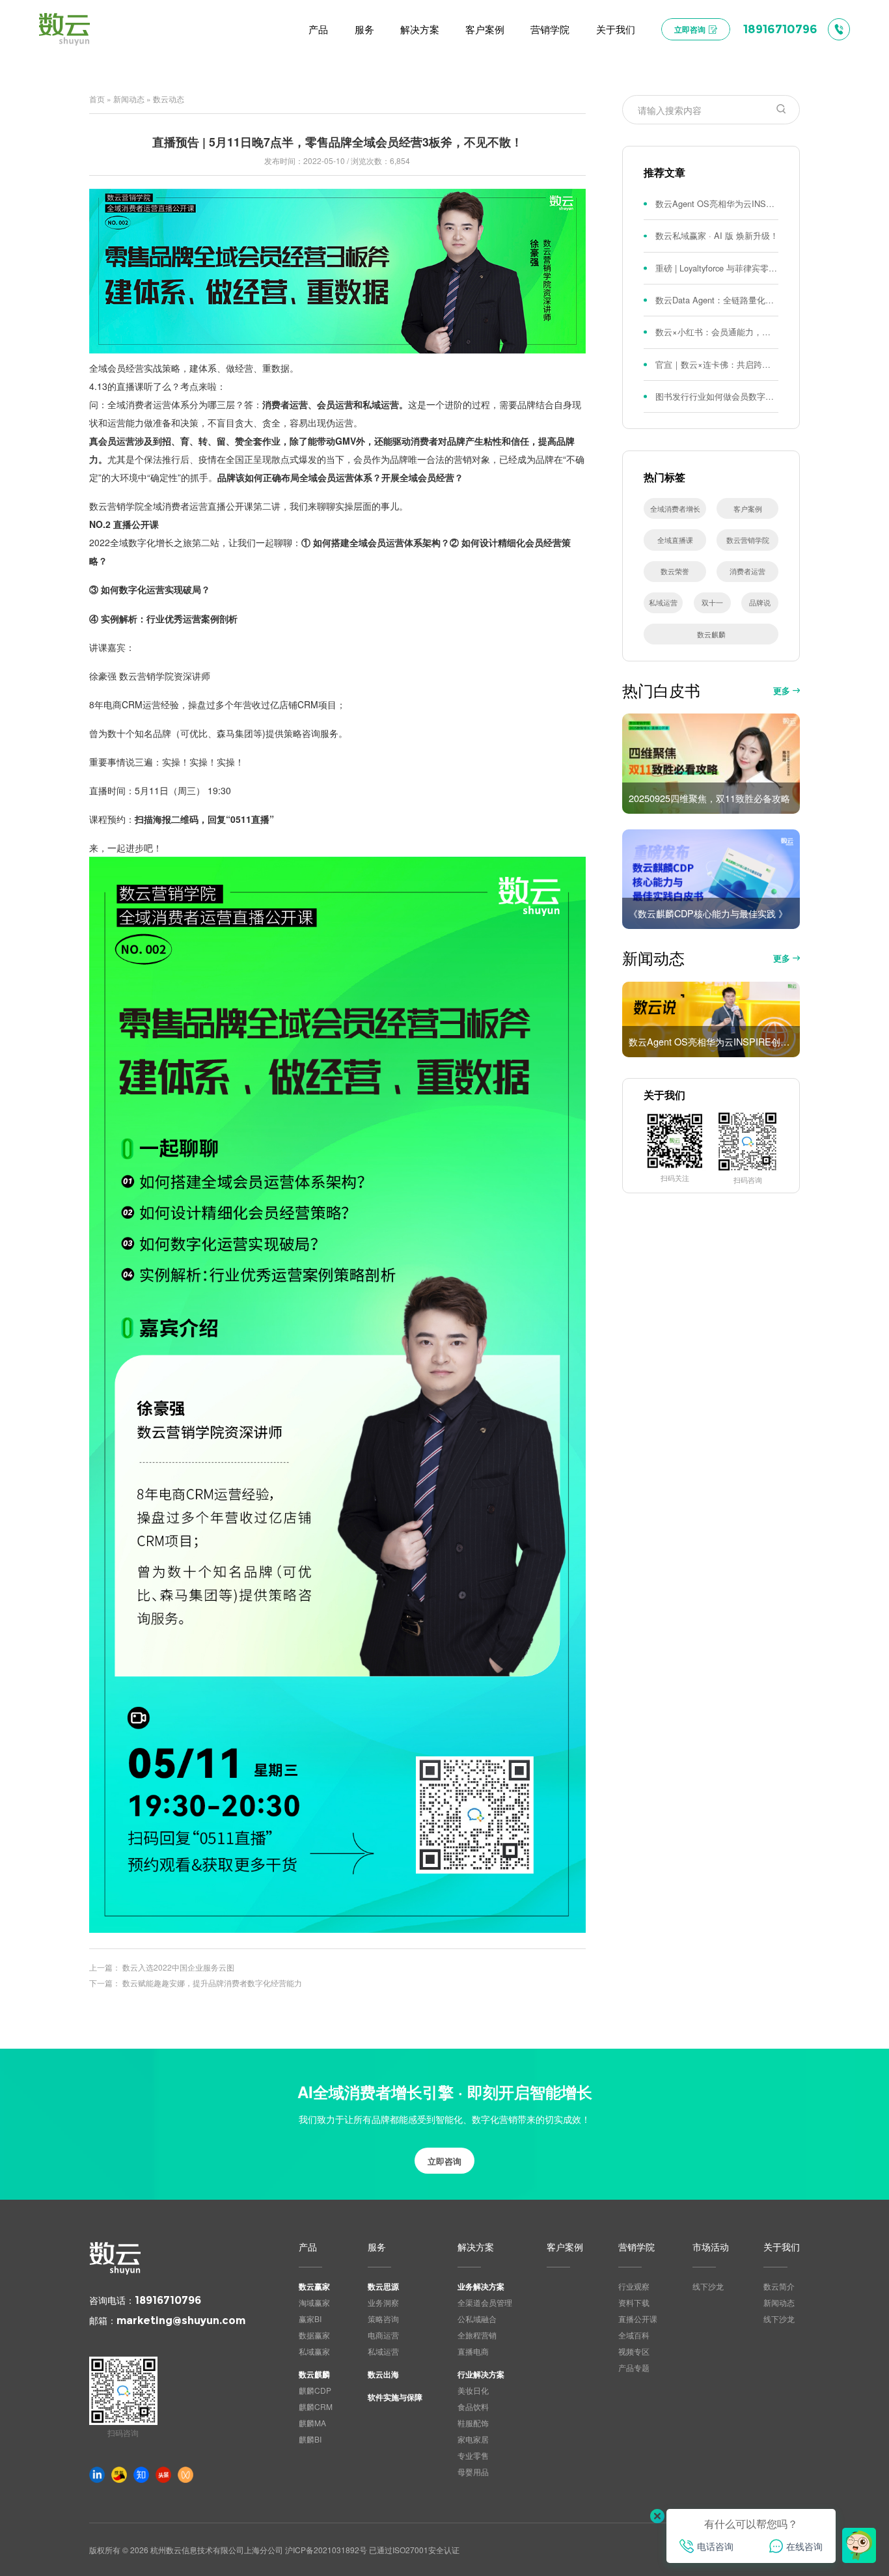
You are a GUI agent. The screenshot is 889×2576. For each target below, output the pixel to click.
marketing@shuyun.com (181, 2320)
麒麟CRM (316, 2406)
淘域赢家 (314, 2302)
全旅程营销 (477, 2335)
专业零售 (473, 2455)
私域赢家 (314, 2351)
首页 (97, 99)
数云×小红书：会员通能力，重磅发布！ (717, 332)
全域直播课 (675, 540)
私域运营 (663, 602)
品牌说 (760, 602)
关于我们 (782, 2248)
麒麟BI (310, 2439)
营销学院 (636, 2248)
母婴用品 (473, 2472)
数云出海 (383, 2374)
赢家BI (310, 2319)
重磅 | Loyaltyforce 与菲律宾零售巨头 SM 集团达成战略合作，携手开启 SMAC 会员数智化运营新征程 (717, 268)
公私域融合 (477, 2319)
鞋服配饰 (473, 2423)
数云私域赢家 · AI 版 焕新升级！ (717, 235)
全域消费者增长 (675, 508)
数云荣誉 (675, 571)
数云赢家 (314, 2286)
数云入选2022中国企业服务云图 (178, 1967)
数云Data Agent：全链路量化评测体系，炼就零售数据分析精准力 (717, 300)
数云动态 (169, 99)
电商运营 (383, 2335)
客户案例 (748, 508)
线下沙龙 (708, 2286)
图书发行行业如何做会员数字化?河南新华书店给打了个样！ (717, 396)
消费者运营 (747, 571)
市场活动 (711, 2248)
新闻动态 (129, 99)
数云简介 (779, 2286)
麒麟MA (312, 2423)
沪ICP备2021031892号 (326, 2550)
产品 (308, 2248)
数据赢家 (314, 2335)
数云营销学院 (748, 540)
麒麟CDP (315, 2390)
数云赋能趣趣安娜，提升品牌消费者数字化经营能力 (212, 1983)
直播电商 (473, 2351)
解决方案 (476, 2248)
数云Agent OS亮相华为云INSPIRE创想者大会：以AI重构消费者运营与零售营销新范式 (717, 203)
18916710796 (168, 2300)
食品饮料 (473, 2406)
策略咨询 (383, 2319)
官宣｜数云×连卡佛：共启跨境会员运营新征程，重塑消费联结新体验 (717, 364)
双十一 (712, 602)
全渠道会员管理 (485, 2302)
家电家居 (473, 2439)
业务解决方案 (481, 2286)
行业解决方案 (481, 2374)
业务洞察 (383, 2302)
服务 (377, 2248)
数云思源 (383, 2286)
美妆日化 (473, 2390)
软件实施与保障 (395, 2397)
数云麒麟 (711, 634)
